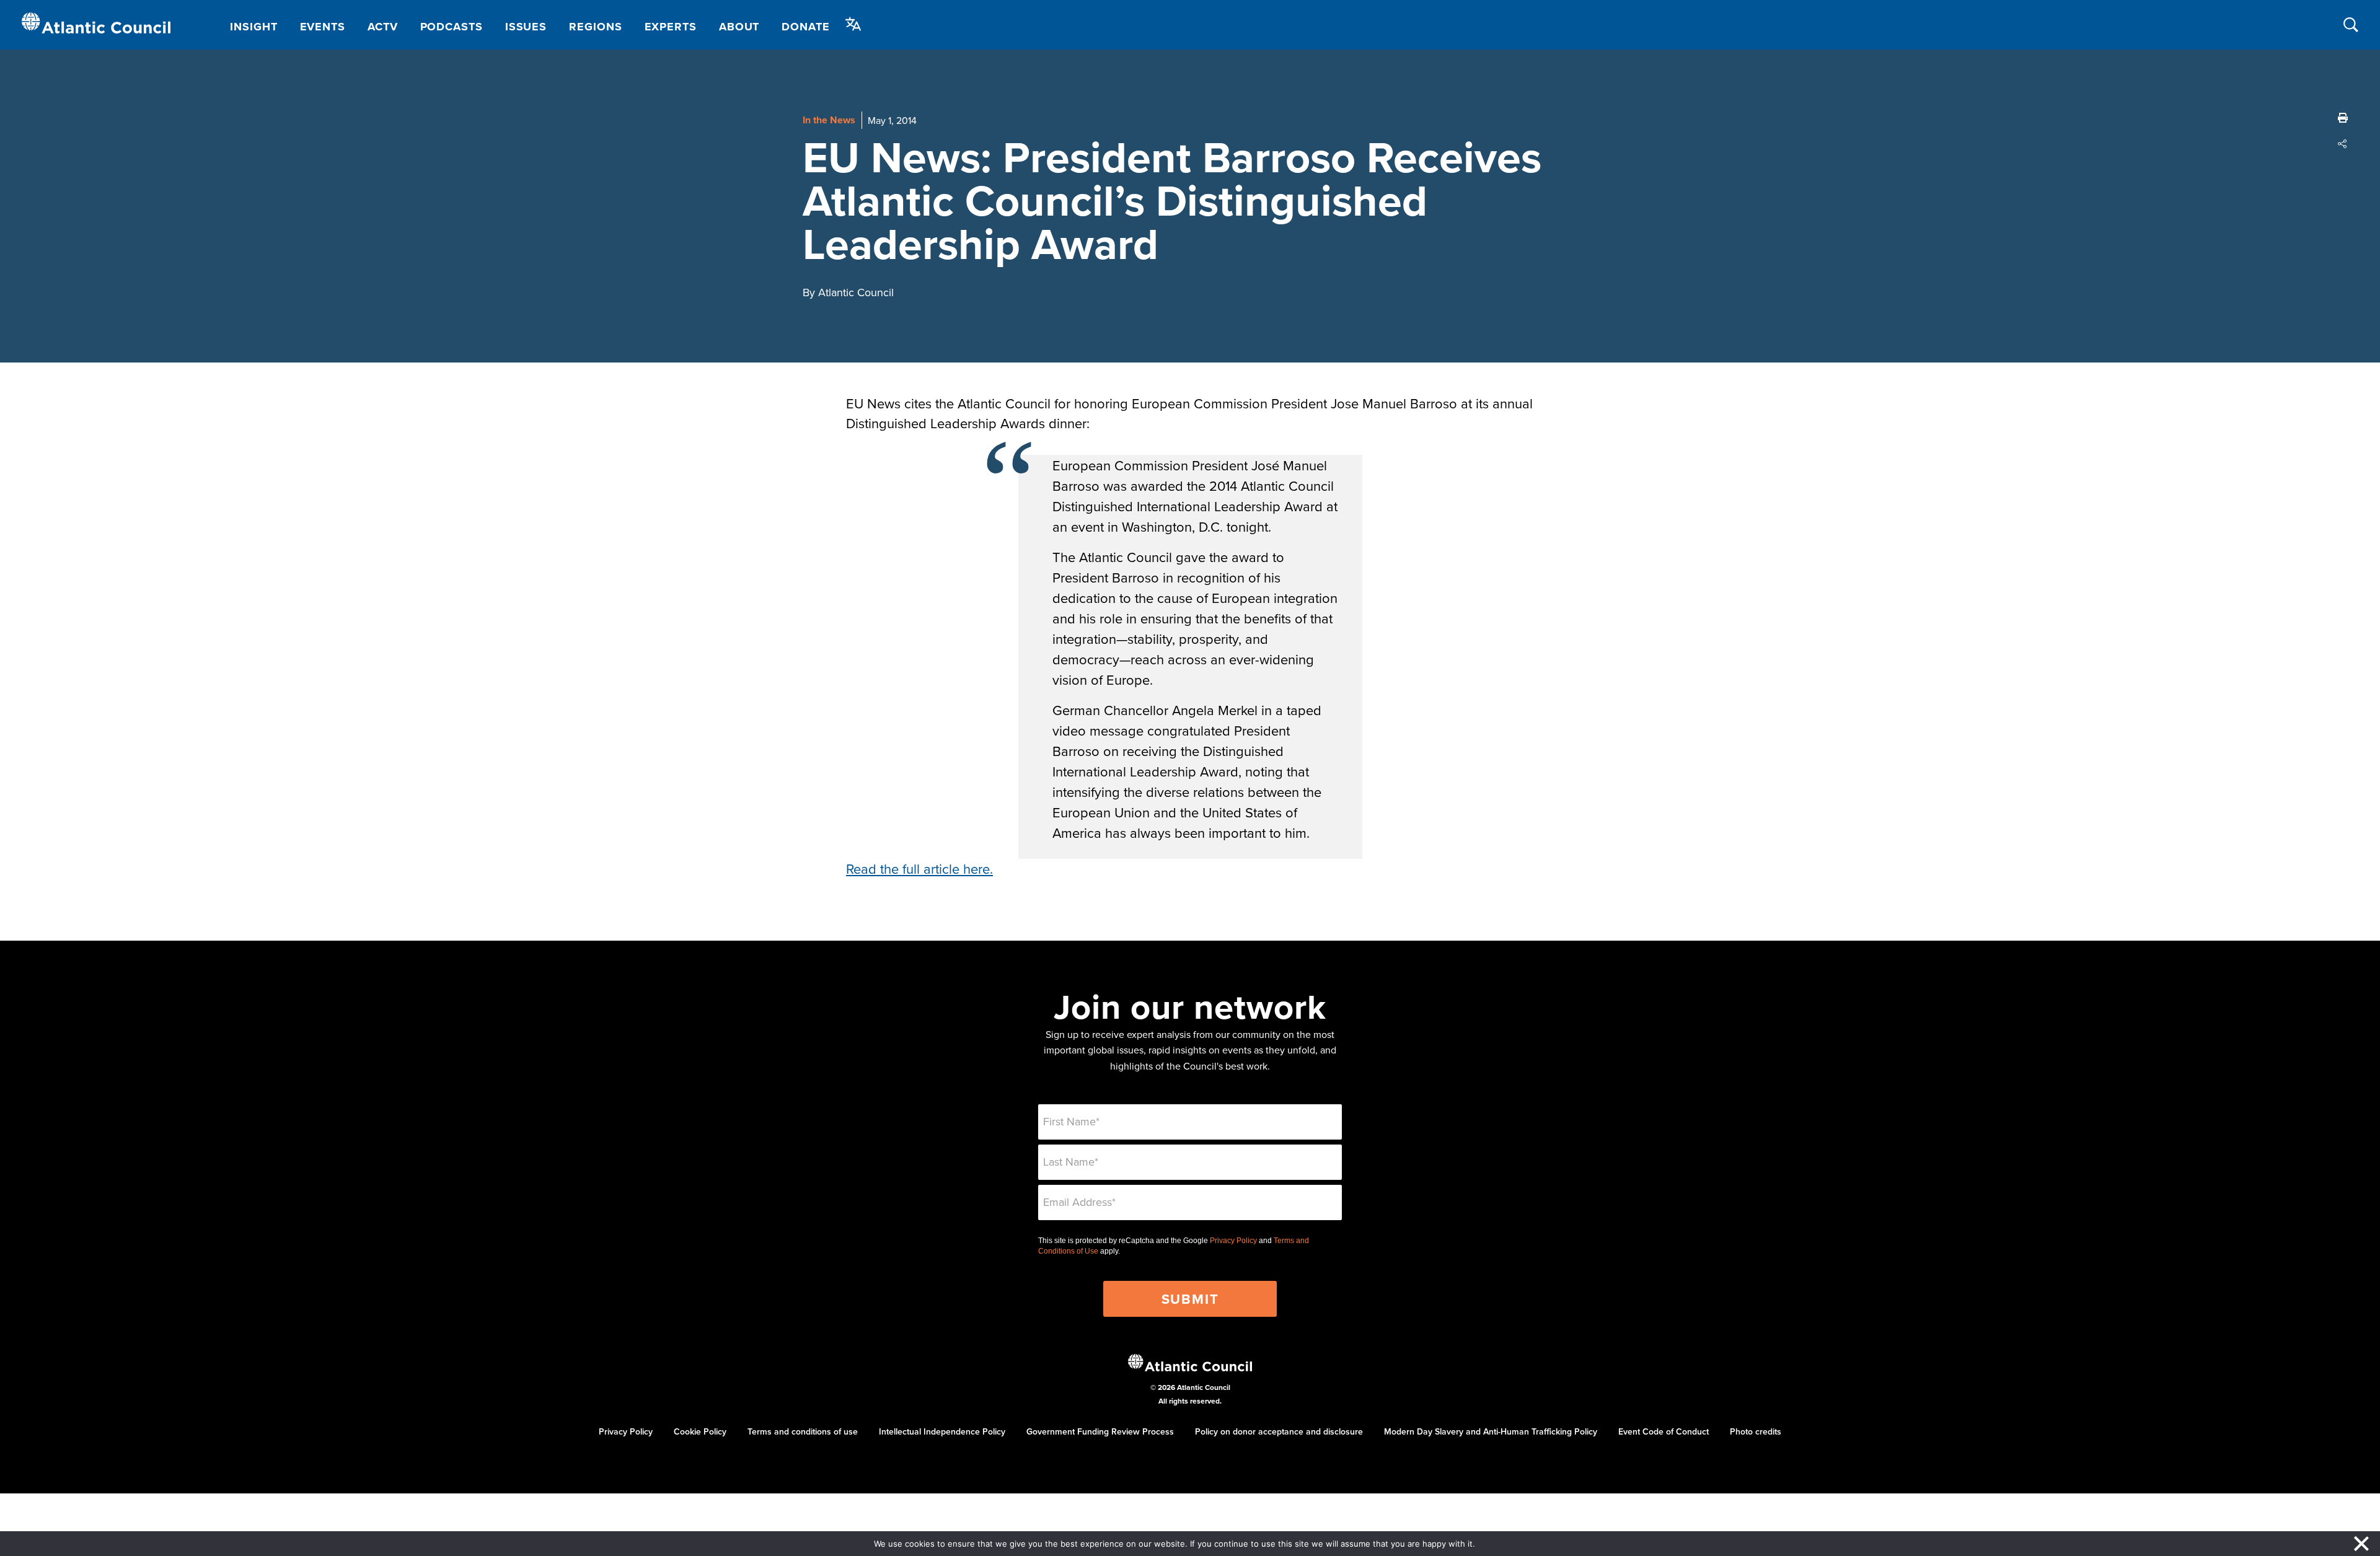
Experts (671, 27)
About (739, 27)
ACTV (383, 27)
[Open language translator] (853, 24)
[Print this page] (2343, 118)
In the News (829, 120)
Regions (595, 27)
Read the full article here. (919, 868)
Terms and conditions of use (803, 1431)
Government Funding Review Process (1100, 1431)
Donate (805, 27)
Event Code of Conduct (1664, 1431)
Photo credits (1756, 1431)
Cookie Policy (700, 1431)
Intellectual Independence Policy (942, 1431)
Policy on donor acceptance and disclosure (1279, 1431)
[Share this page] (2343, 144)
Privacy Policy (1233, 1241)
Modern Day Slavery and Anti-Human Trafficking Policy (1491, 1431)
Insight (253, 27)
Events (323, 27)
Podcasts (452, 27)
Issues (526, 27)
